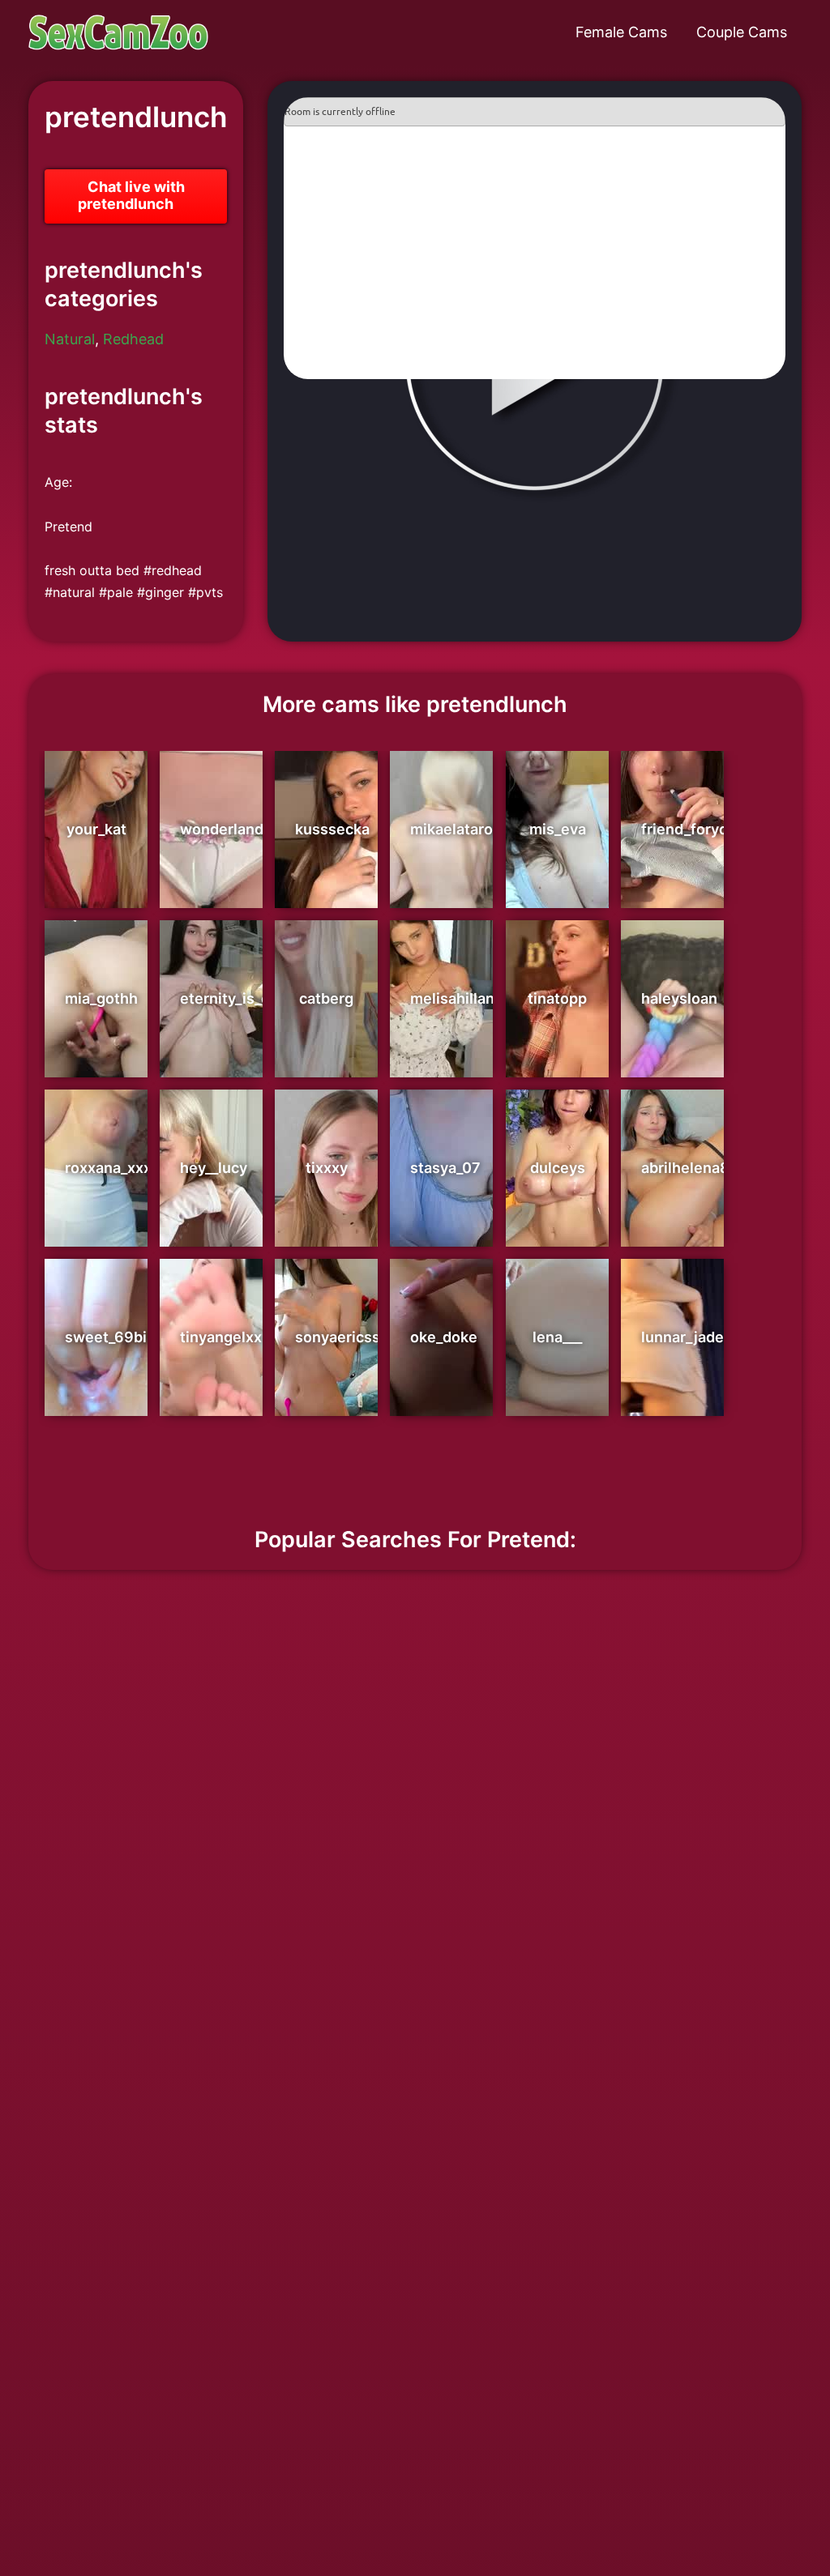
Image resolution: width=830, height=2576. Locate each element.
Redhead (133, 339)
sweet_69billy (114, 1337)
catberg (326, 998)
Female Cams (621, 32)
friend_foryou (689, 829)
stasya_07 (445, 1168)
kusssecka (332, 829)
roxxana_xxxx (112, 1168)
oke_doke (444, 1337)
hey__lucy (214, 1168)
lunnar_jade (682, 1337)
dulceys (558, 1168)
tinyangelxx (221, 1337)
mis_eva (558, 829)
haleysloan (679, 998)
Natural (70, 339)
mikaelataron (456, 829)
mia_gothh (101, 998)
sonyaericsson (347, 1337)
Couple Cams (742, 32)
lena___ (557, 1337)
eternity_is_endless (248, 998)
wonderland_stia (238, 829)
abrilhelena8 (685, 1168)
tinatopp (557, 998)
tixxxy (327, 1168)
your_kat (96, 829)
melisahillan (452, 998)
